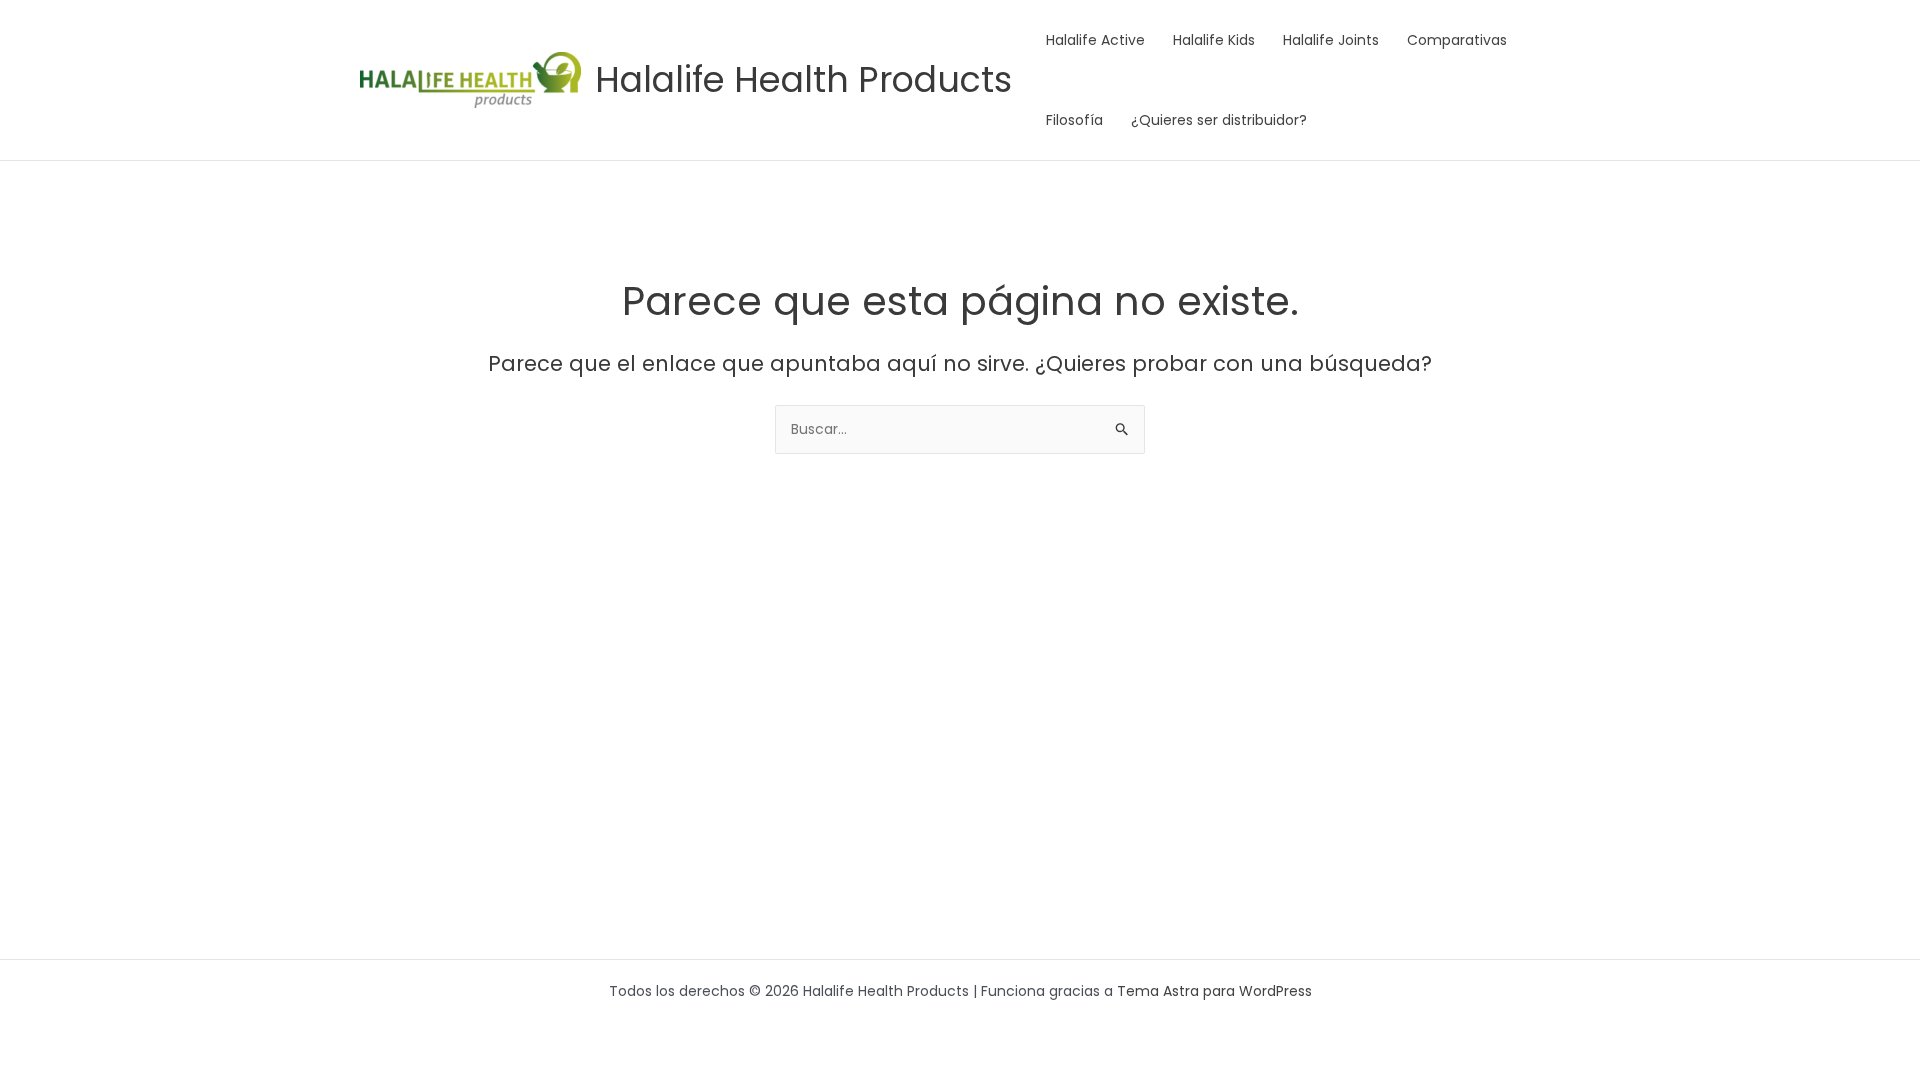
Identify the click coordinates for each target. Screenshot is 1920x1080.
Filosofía (1074, 120)
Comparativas (1457, 40)
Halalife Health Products (803, 79)
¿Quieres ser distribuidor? (1219, 120)
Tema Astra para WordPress (1214, 991)
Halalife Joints (1331, 40)
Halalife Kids (1214, 40)
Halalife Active (1095, 40)
